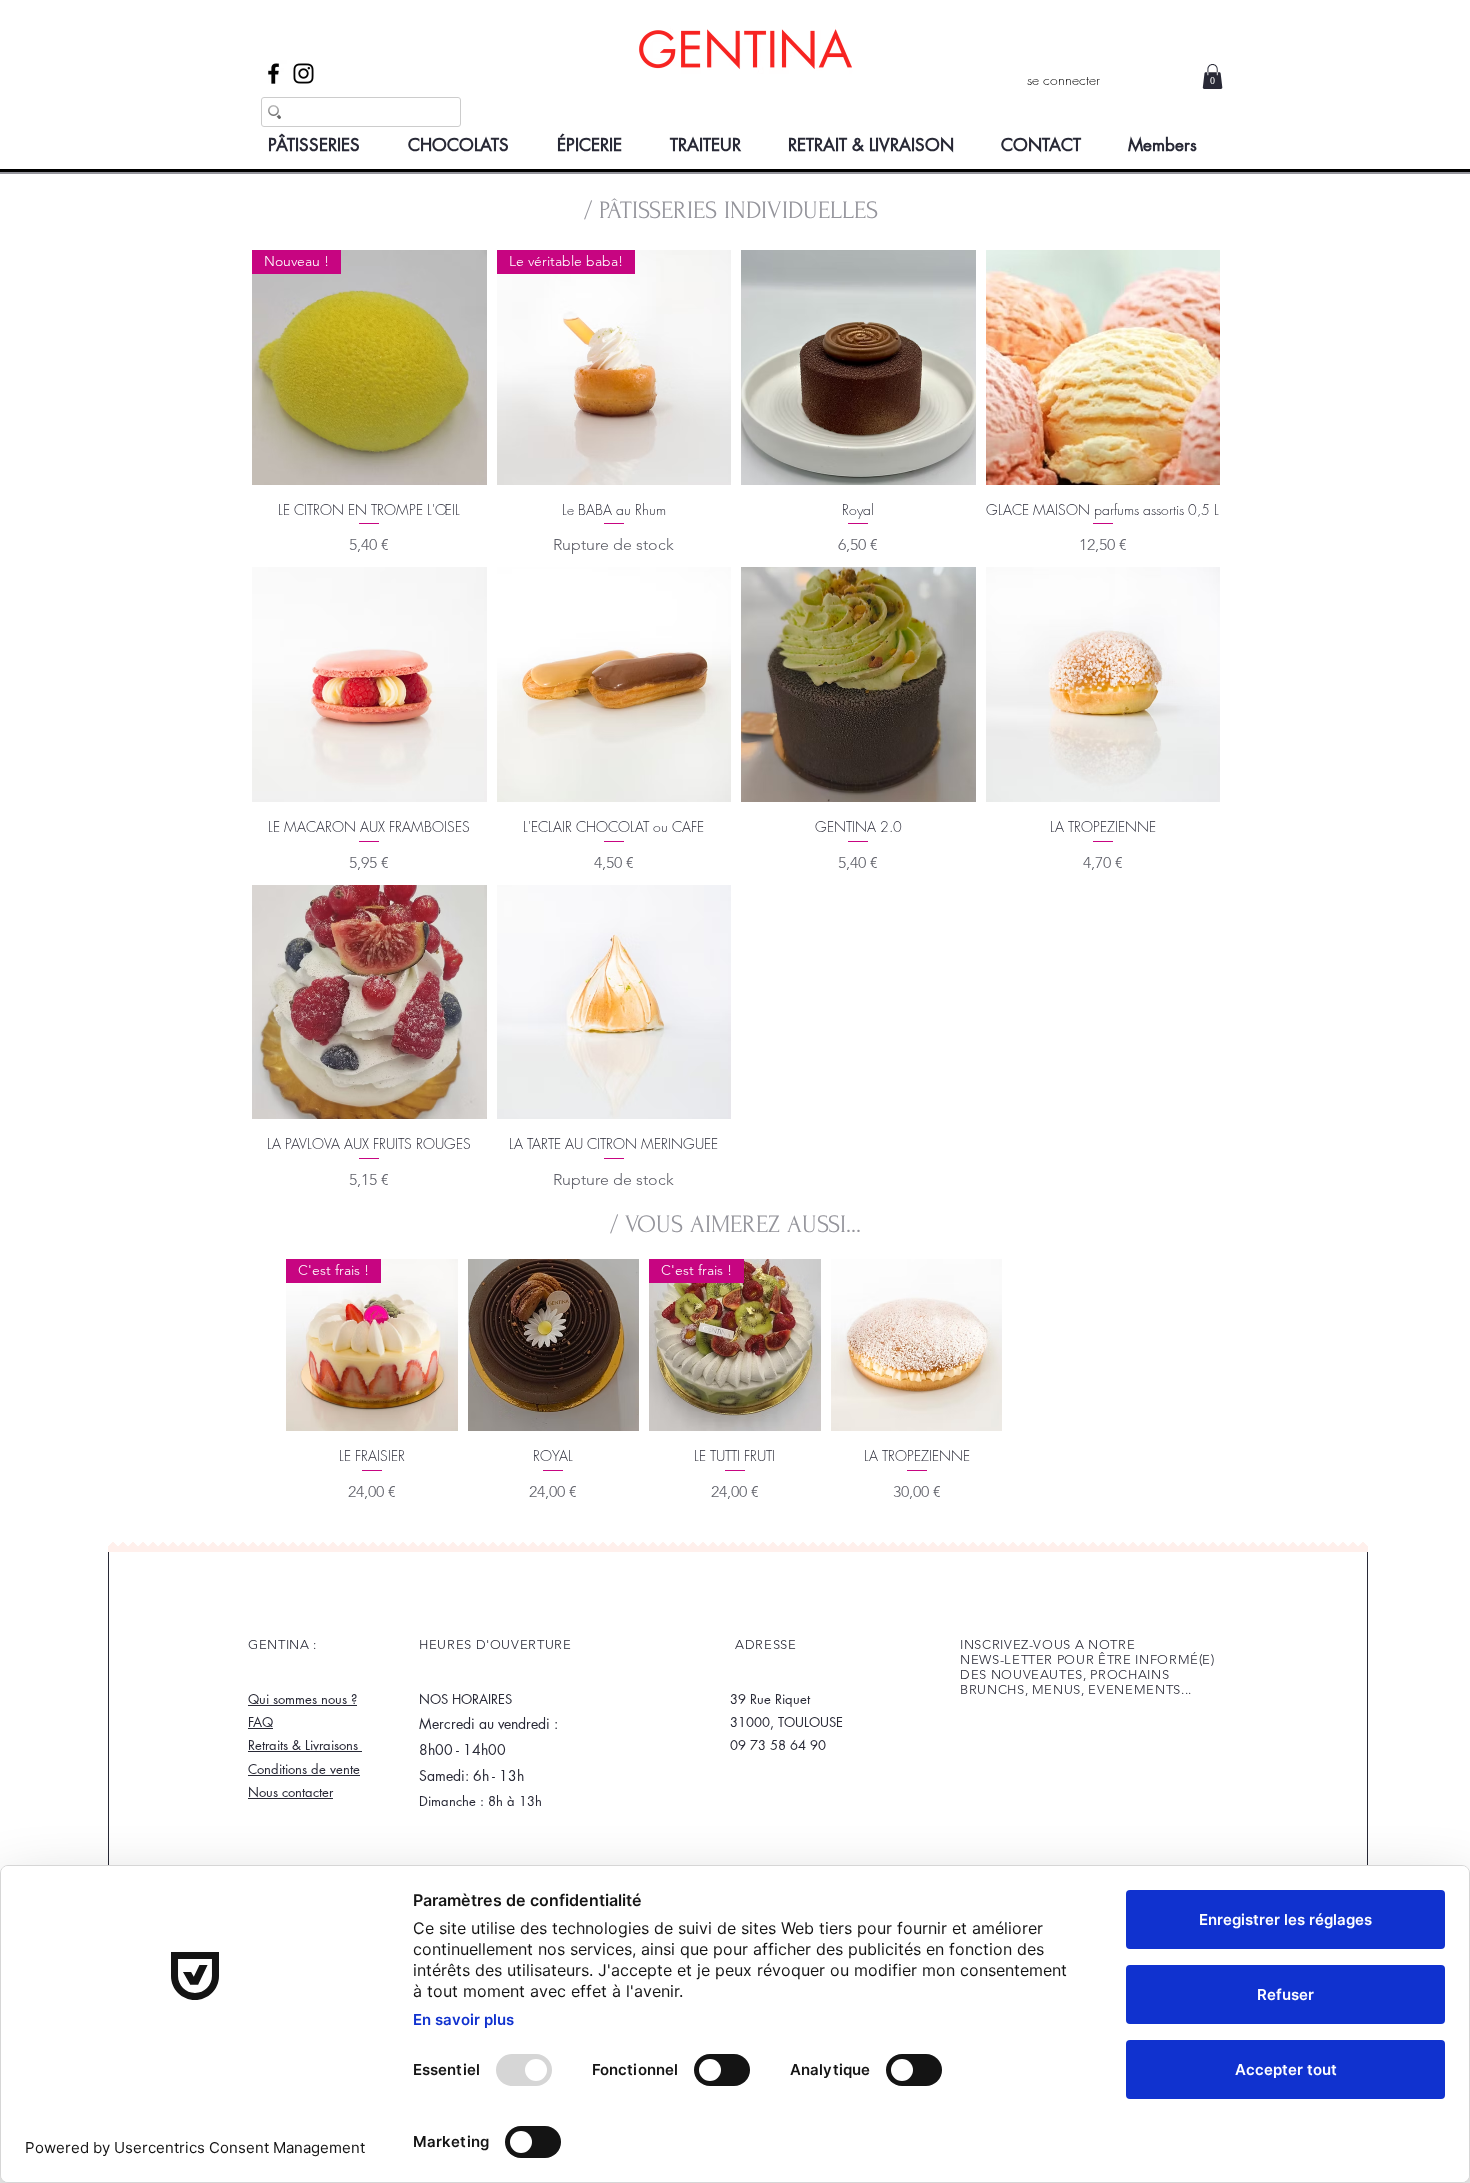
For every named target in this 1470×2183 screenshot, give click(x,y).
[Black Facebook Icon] (273, 73)
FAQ (260, 1722)
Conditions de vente (304, 1769)
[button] (1212, 76)
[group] (735, 1386)
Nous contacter (290, 1792)
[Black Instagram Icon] (303, 73)
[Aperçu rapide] (858, 367)
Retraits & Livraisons (305, 1745)
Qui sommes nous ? (302, 1699)
